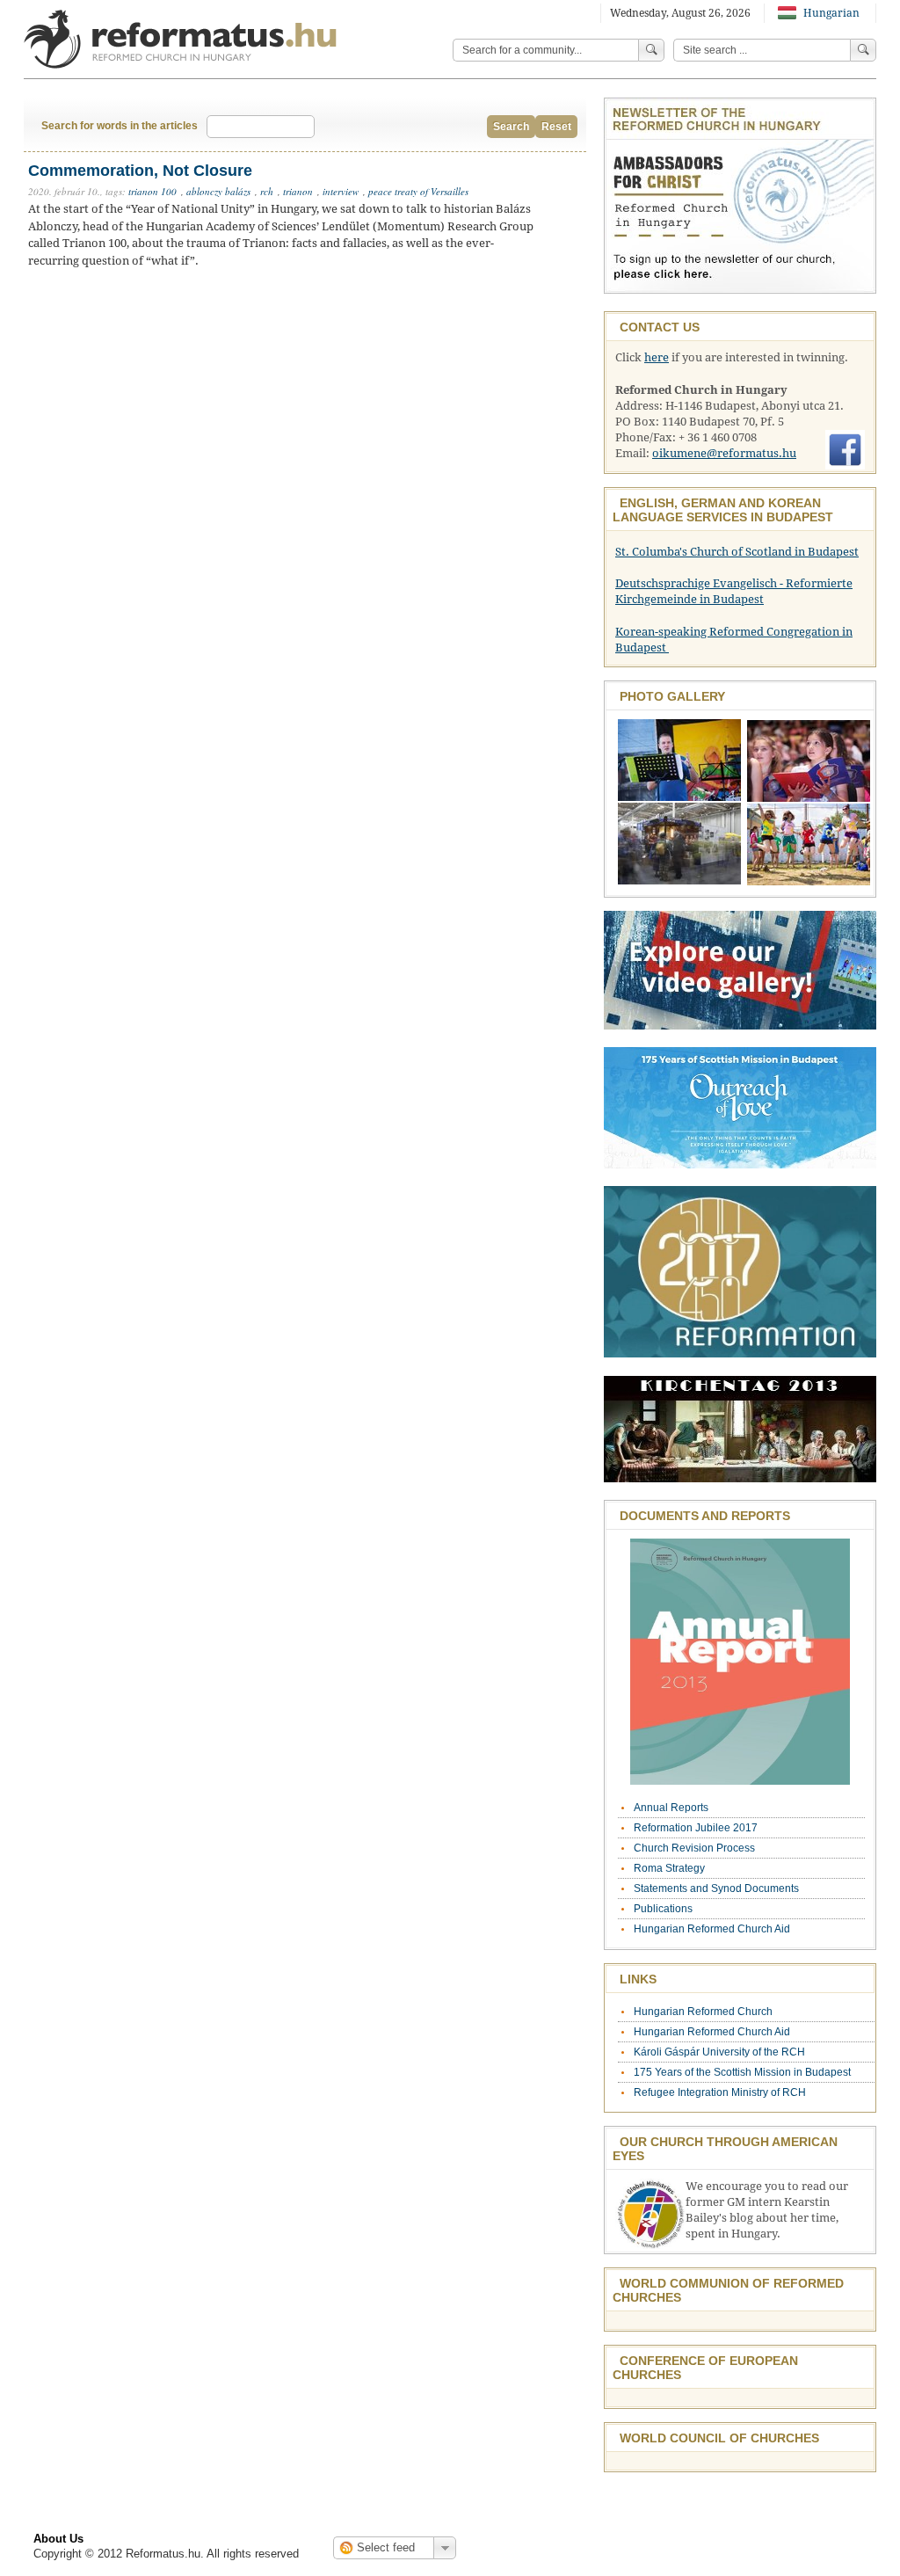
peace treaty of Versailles (418, 191)
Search (511, 127)
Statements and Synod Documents (716, 1888)
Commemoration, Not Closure (140, 171)
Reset (556, 127)
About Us (58, 2539)
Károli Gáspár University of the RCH (719, 2052)
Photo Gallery (672, 696)
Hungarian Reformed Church (703, 2012)
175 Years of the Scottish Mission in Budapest (742, 2072)
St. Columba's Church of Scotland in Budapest (737, 552)
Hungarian (830, 13)
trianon (298, 191)
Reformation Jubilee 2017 (696, 1828)
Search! (863, 50)
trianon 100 (152, 191)
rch (267, 191)
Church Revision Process (694, 1848)
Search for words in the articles (120, 126)
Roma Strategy (669, 1868)
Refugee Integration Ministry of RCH (720, 2092)
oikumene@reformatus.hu (724, 453)
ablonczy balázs (218, 191)
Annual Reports (671, 1808)
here (657, 357)
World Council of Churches (719, 2438)
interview (341, 191)
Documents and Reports (705, 1516)
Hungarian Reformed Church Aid (712, 1929)
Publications (663, 1909)
